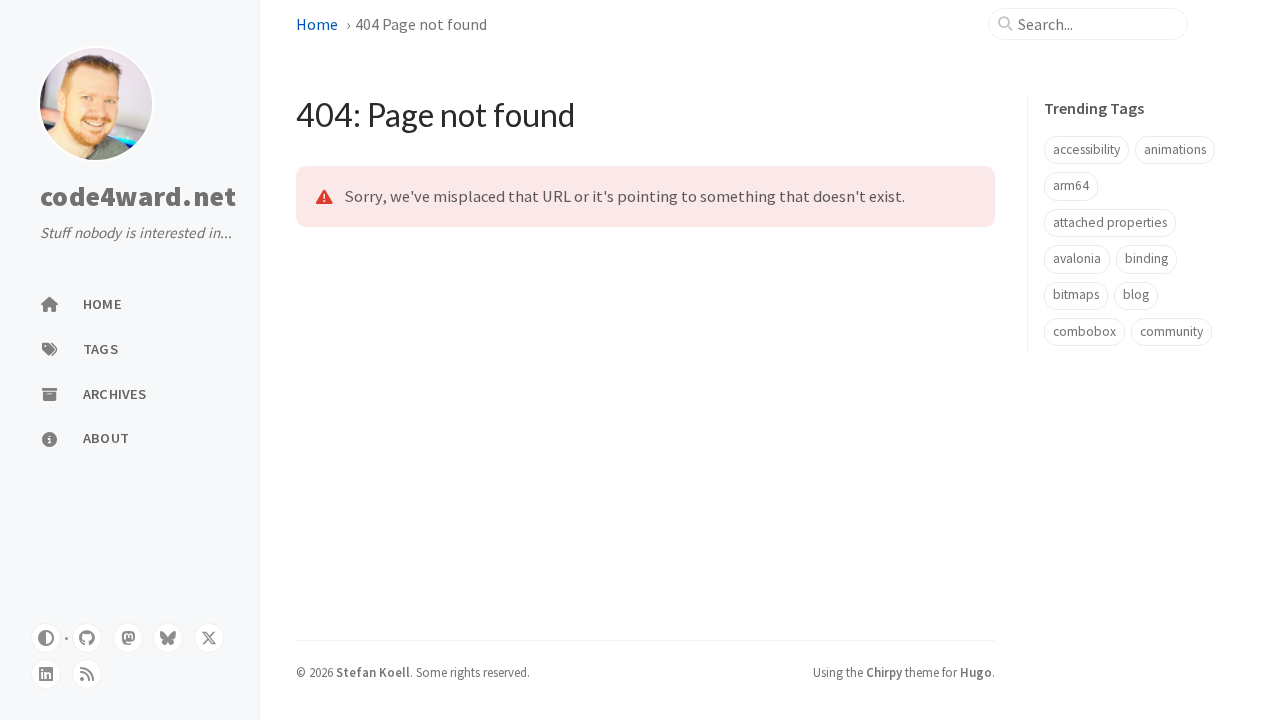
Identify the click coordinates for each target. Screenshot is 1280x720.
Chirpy (884, 672)
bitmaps (1076, 294)
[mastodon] (128, 638)
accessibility (1086, 149)
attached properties (1110, 222)
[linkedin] (46, 674)
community (1171, 331)
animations (1175, 149)
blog (1136, 294)
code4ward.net (138, 197)
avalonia (1077, 258)
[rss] (87, 674)
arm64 (1071, 185)
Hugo (976, 672)
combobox (1084, 331)
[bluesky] (168, 638)
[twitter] (209, 638)
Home (317, 24)
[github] (87, 638)
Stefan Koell (373, 672)
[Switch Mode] (46, 638)
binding (1146, 258)
